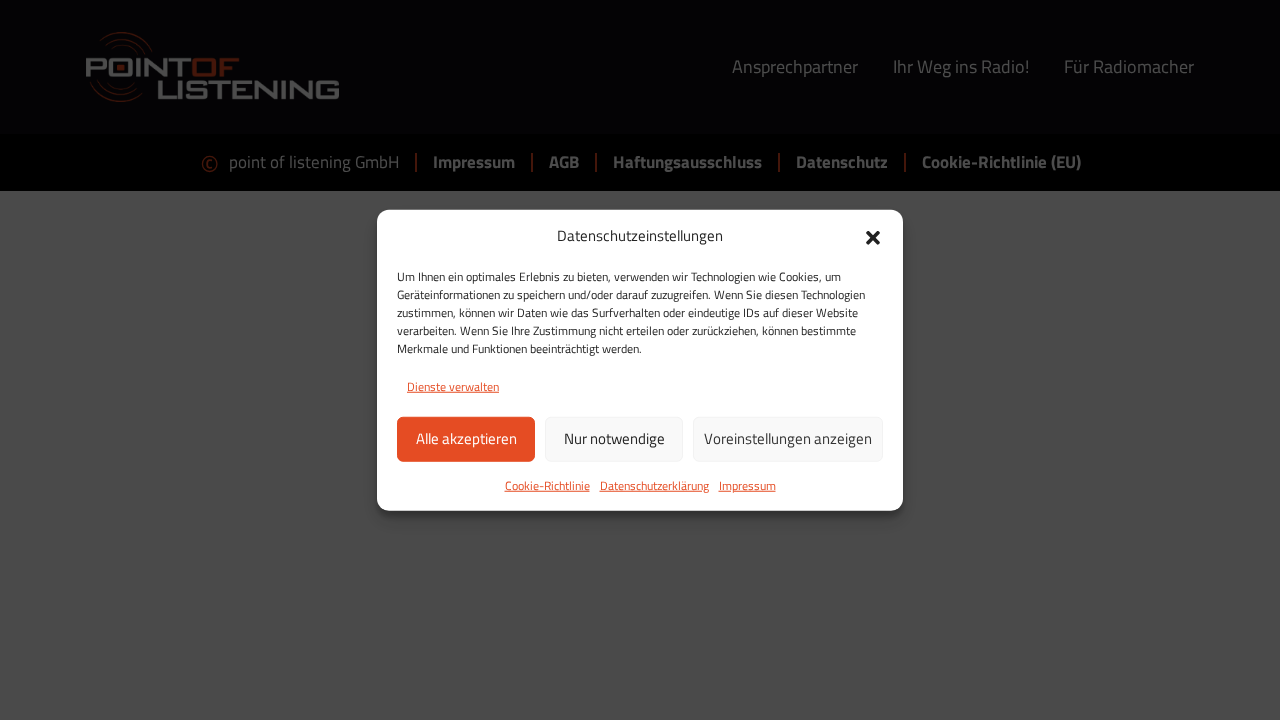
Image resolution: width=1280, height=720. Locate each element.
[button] (873, 236)
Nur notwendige (614, 438)
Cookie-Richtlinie (547, 484)
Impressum (747, 484)
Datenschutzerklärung (654, 484)
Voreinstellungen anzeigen (788, 438)
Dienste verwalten (453, 385)
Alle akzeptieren (466, 438)
